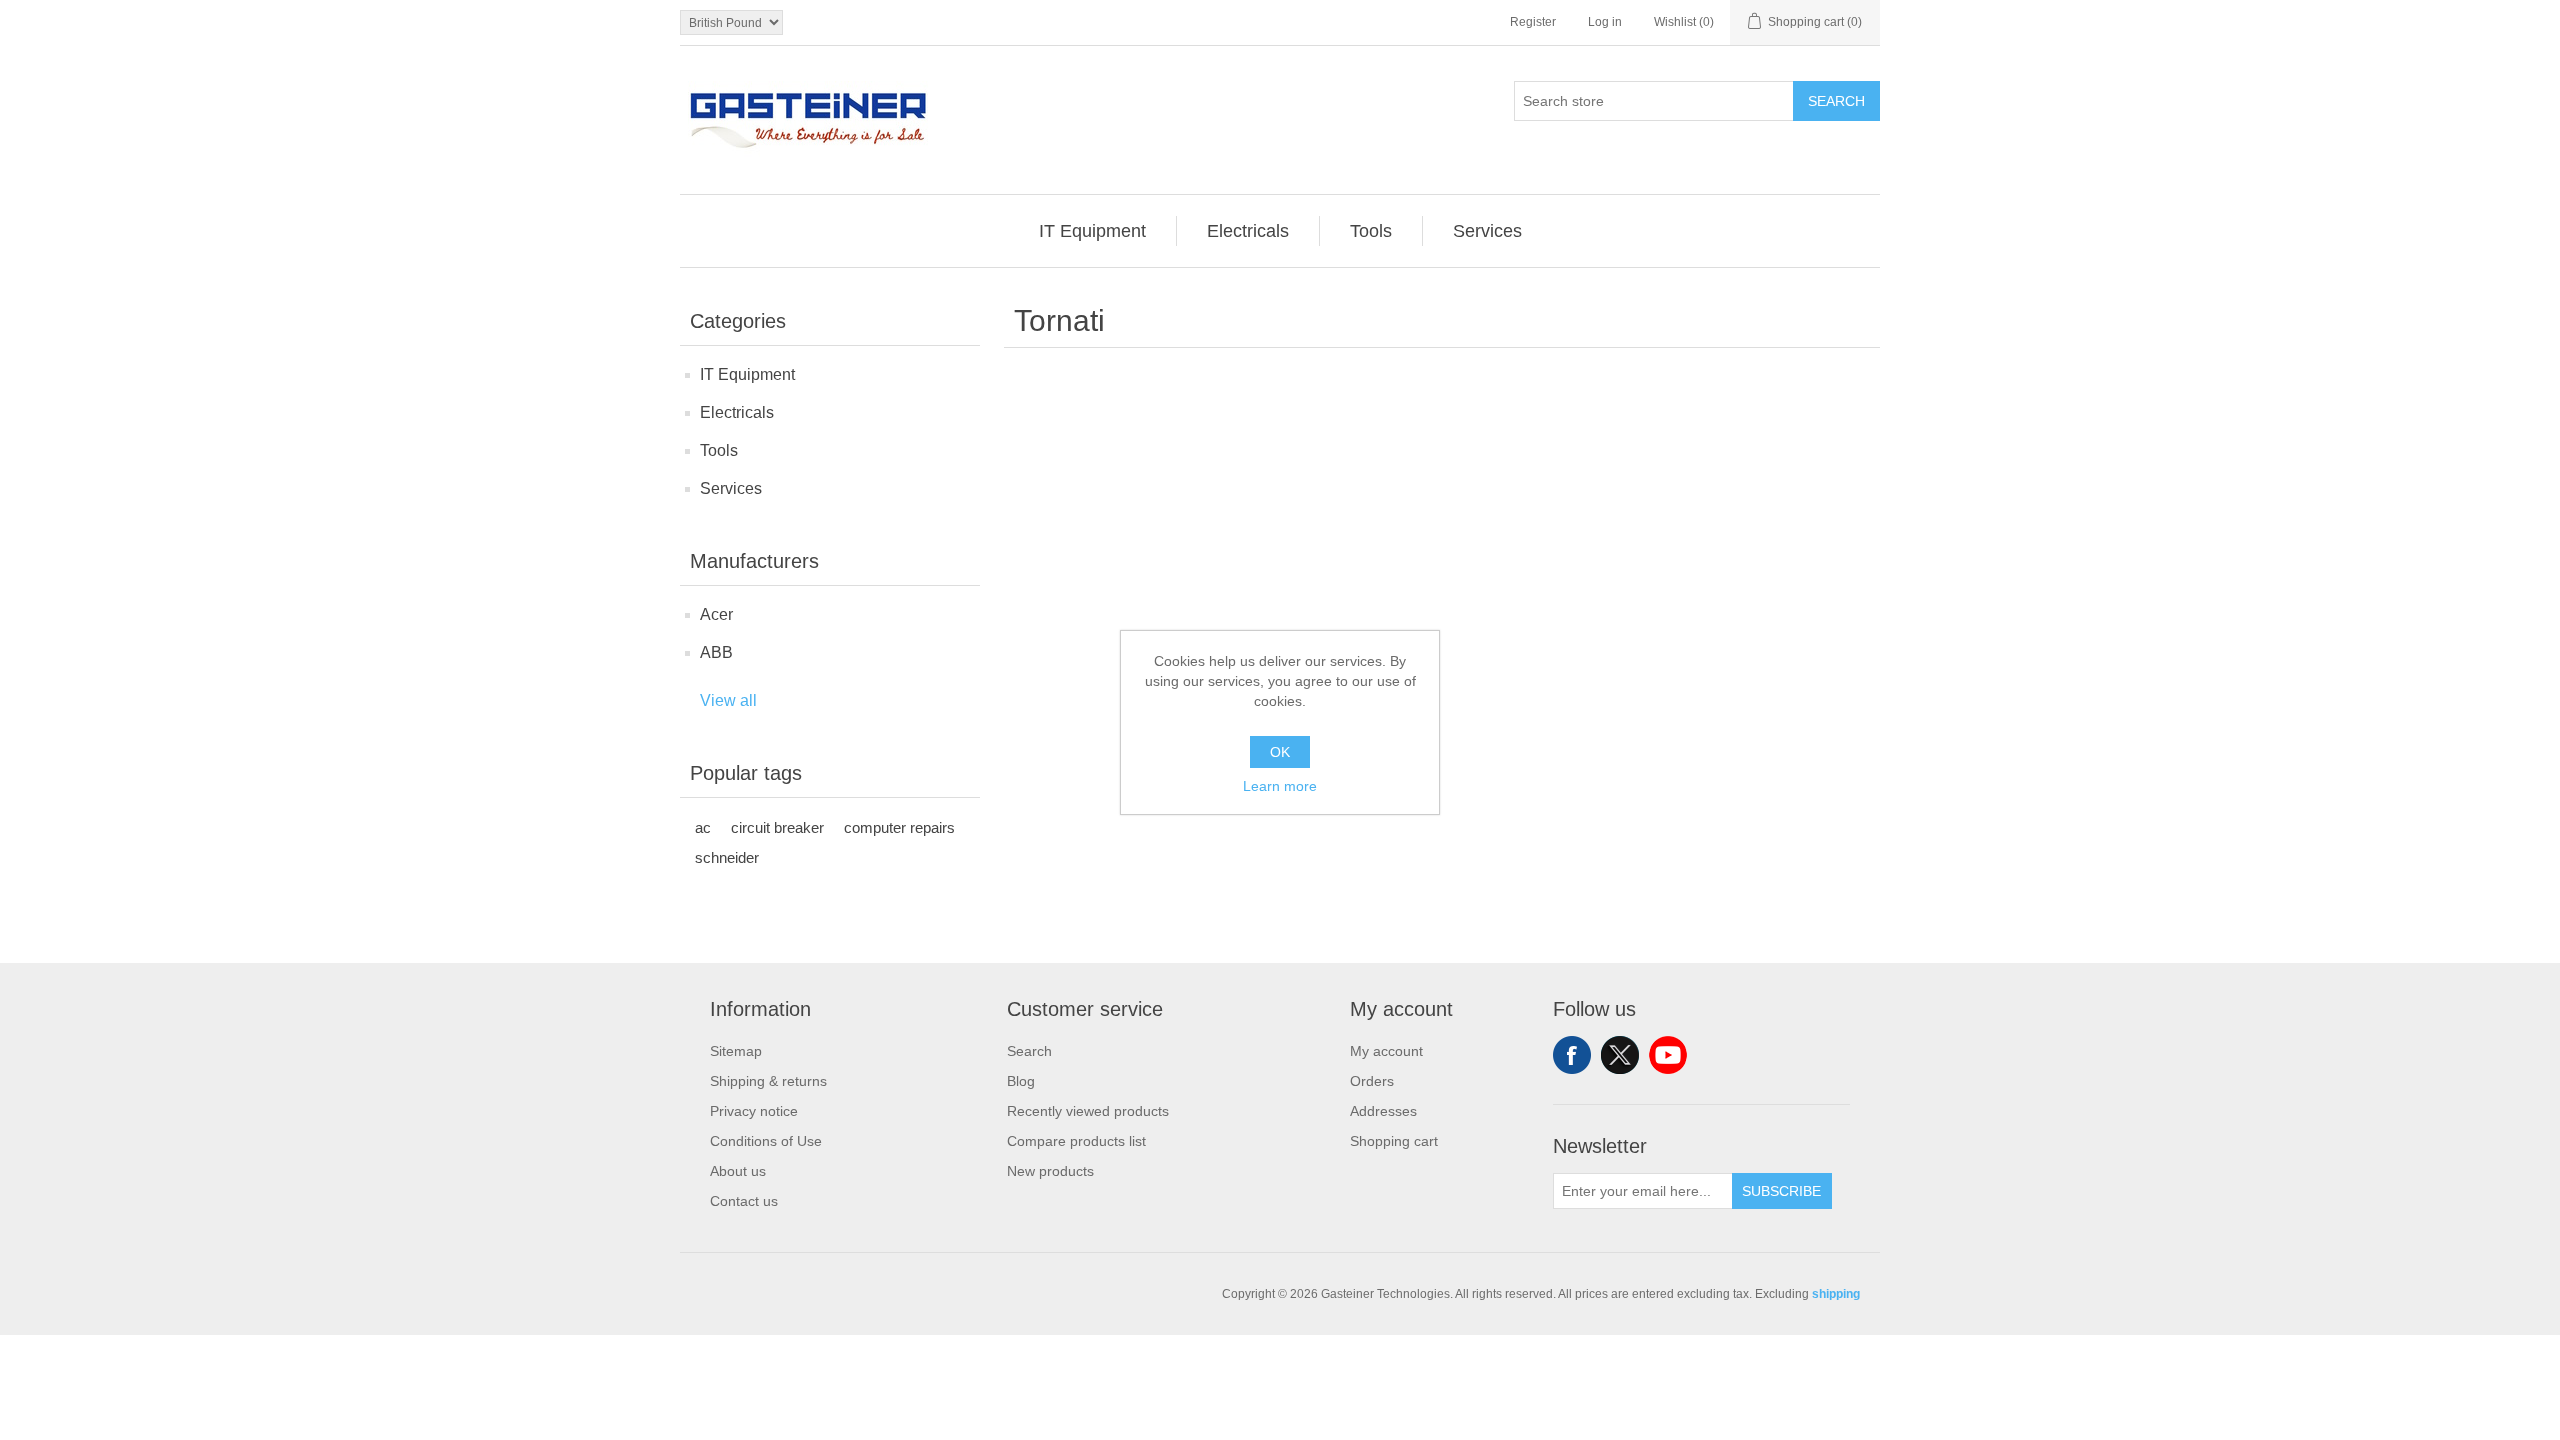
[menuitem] (1093, 231)
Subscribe (1781, 1191)
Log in (1605, 22)
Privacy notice (754, 1111)
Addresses (1383, 1111)
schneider (727, 857)
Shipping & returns (768, 1081)
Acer (716, 614)
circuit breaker (777, 827)
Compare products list (1076, 1141)
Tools (719, 450)
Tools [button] (1371, 231)
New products (1050, 1171)
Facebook (1572, 1055)
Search (1836, 101)
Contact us (744, 1201)
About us (738, 1171)
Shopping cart (1394, 1141)
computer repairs (899, 827)
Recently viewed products (1088, 1111)
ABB (716, 652)
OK (1280, 752)
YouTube (1668, 1055)
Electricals (737, 412)
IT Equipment (747, 374)
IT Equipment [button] (1092, 231)
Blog (1021, 1081)
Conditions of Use (766, 1141)
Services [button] (1487, 231)
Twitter (1620, 1055)
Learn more (1280, 786)
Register (1533, 22)
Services (731, 488)
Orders (1372, 1081)
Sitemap (736, 1051)
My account (1386, 1051)
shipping (1836, 1294)
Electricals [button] (1248, 231)
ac (703, 827)
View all (728, 700)
